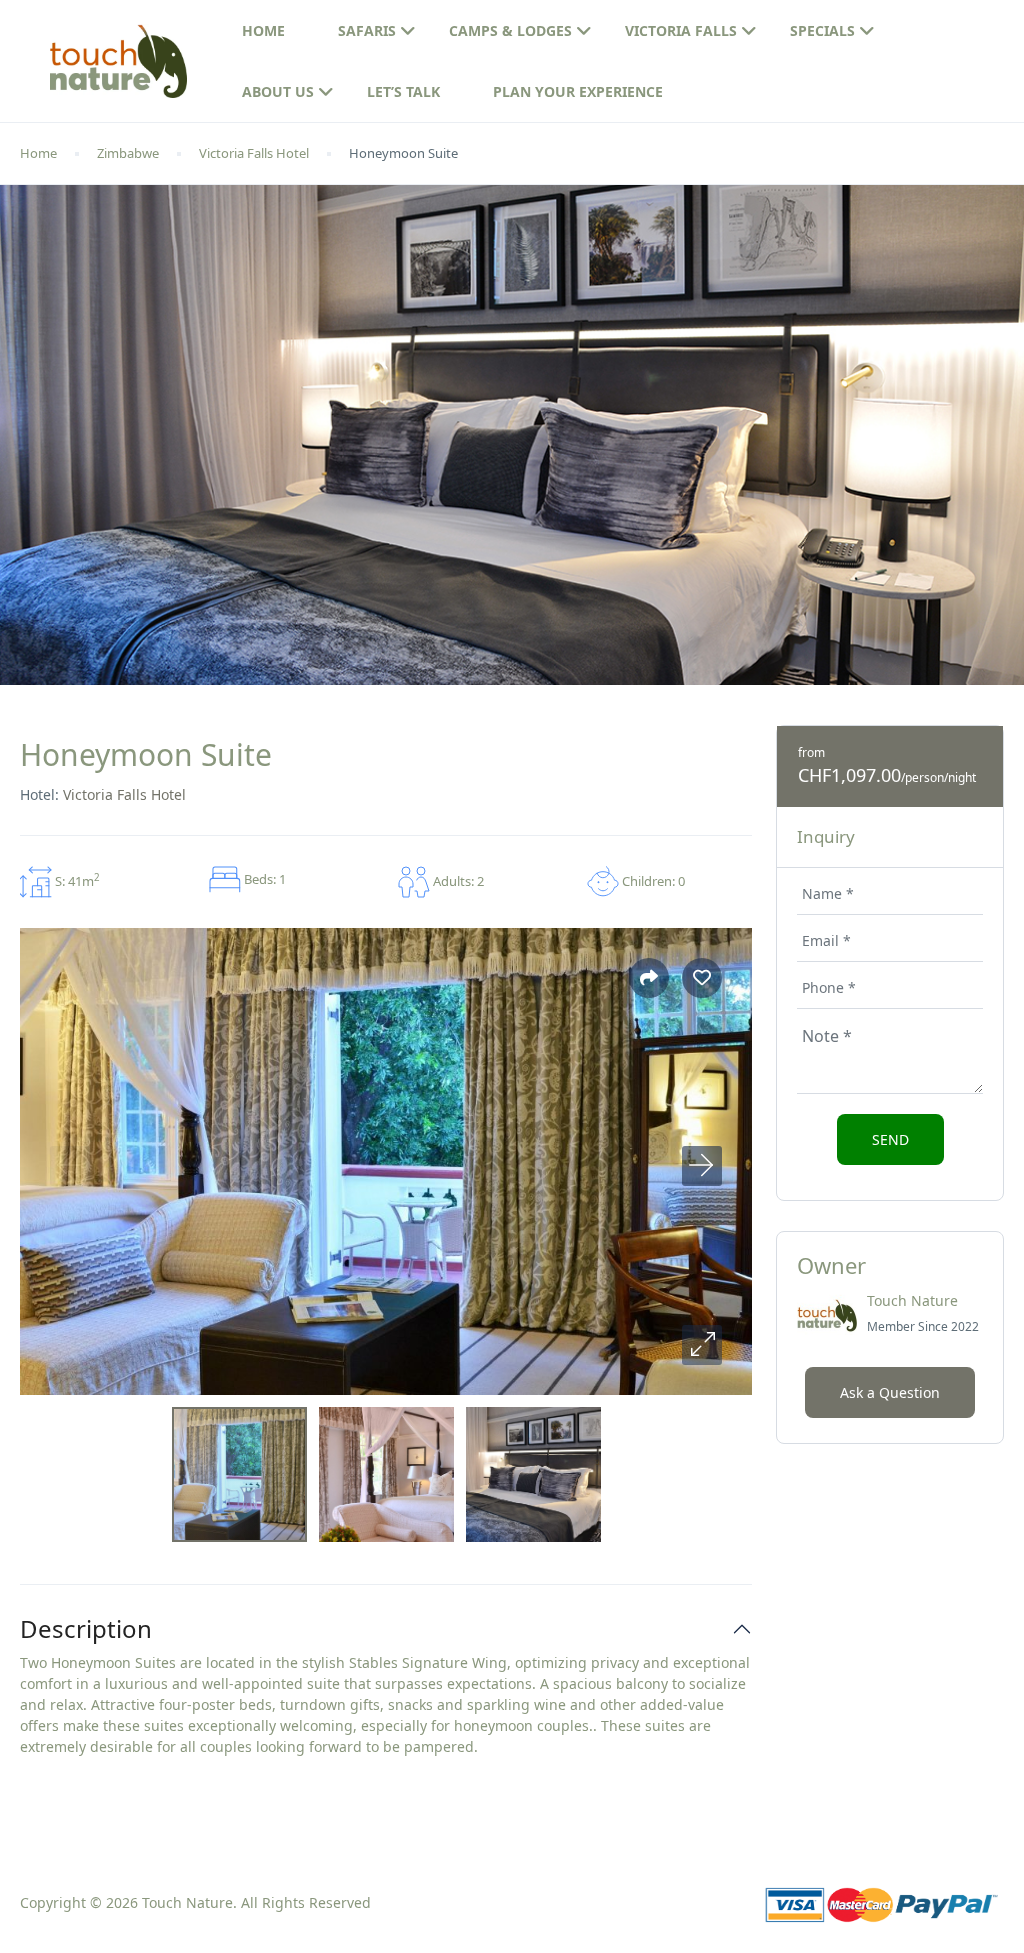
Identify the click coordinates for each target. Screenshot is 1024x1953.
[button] (702, 1345)
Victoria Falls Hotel (254, 153)
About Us (278, 91)
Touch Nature (912, 1300)
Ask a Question (890, 1392)
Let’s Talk (403, 91)
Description (86, 1629)
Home (263, 30)
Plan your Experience (578, 91)
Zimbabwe (128, 153)
